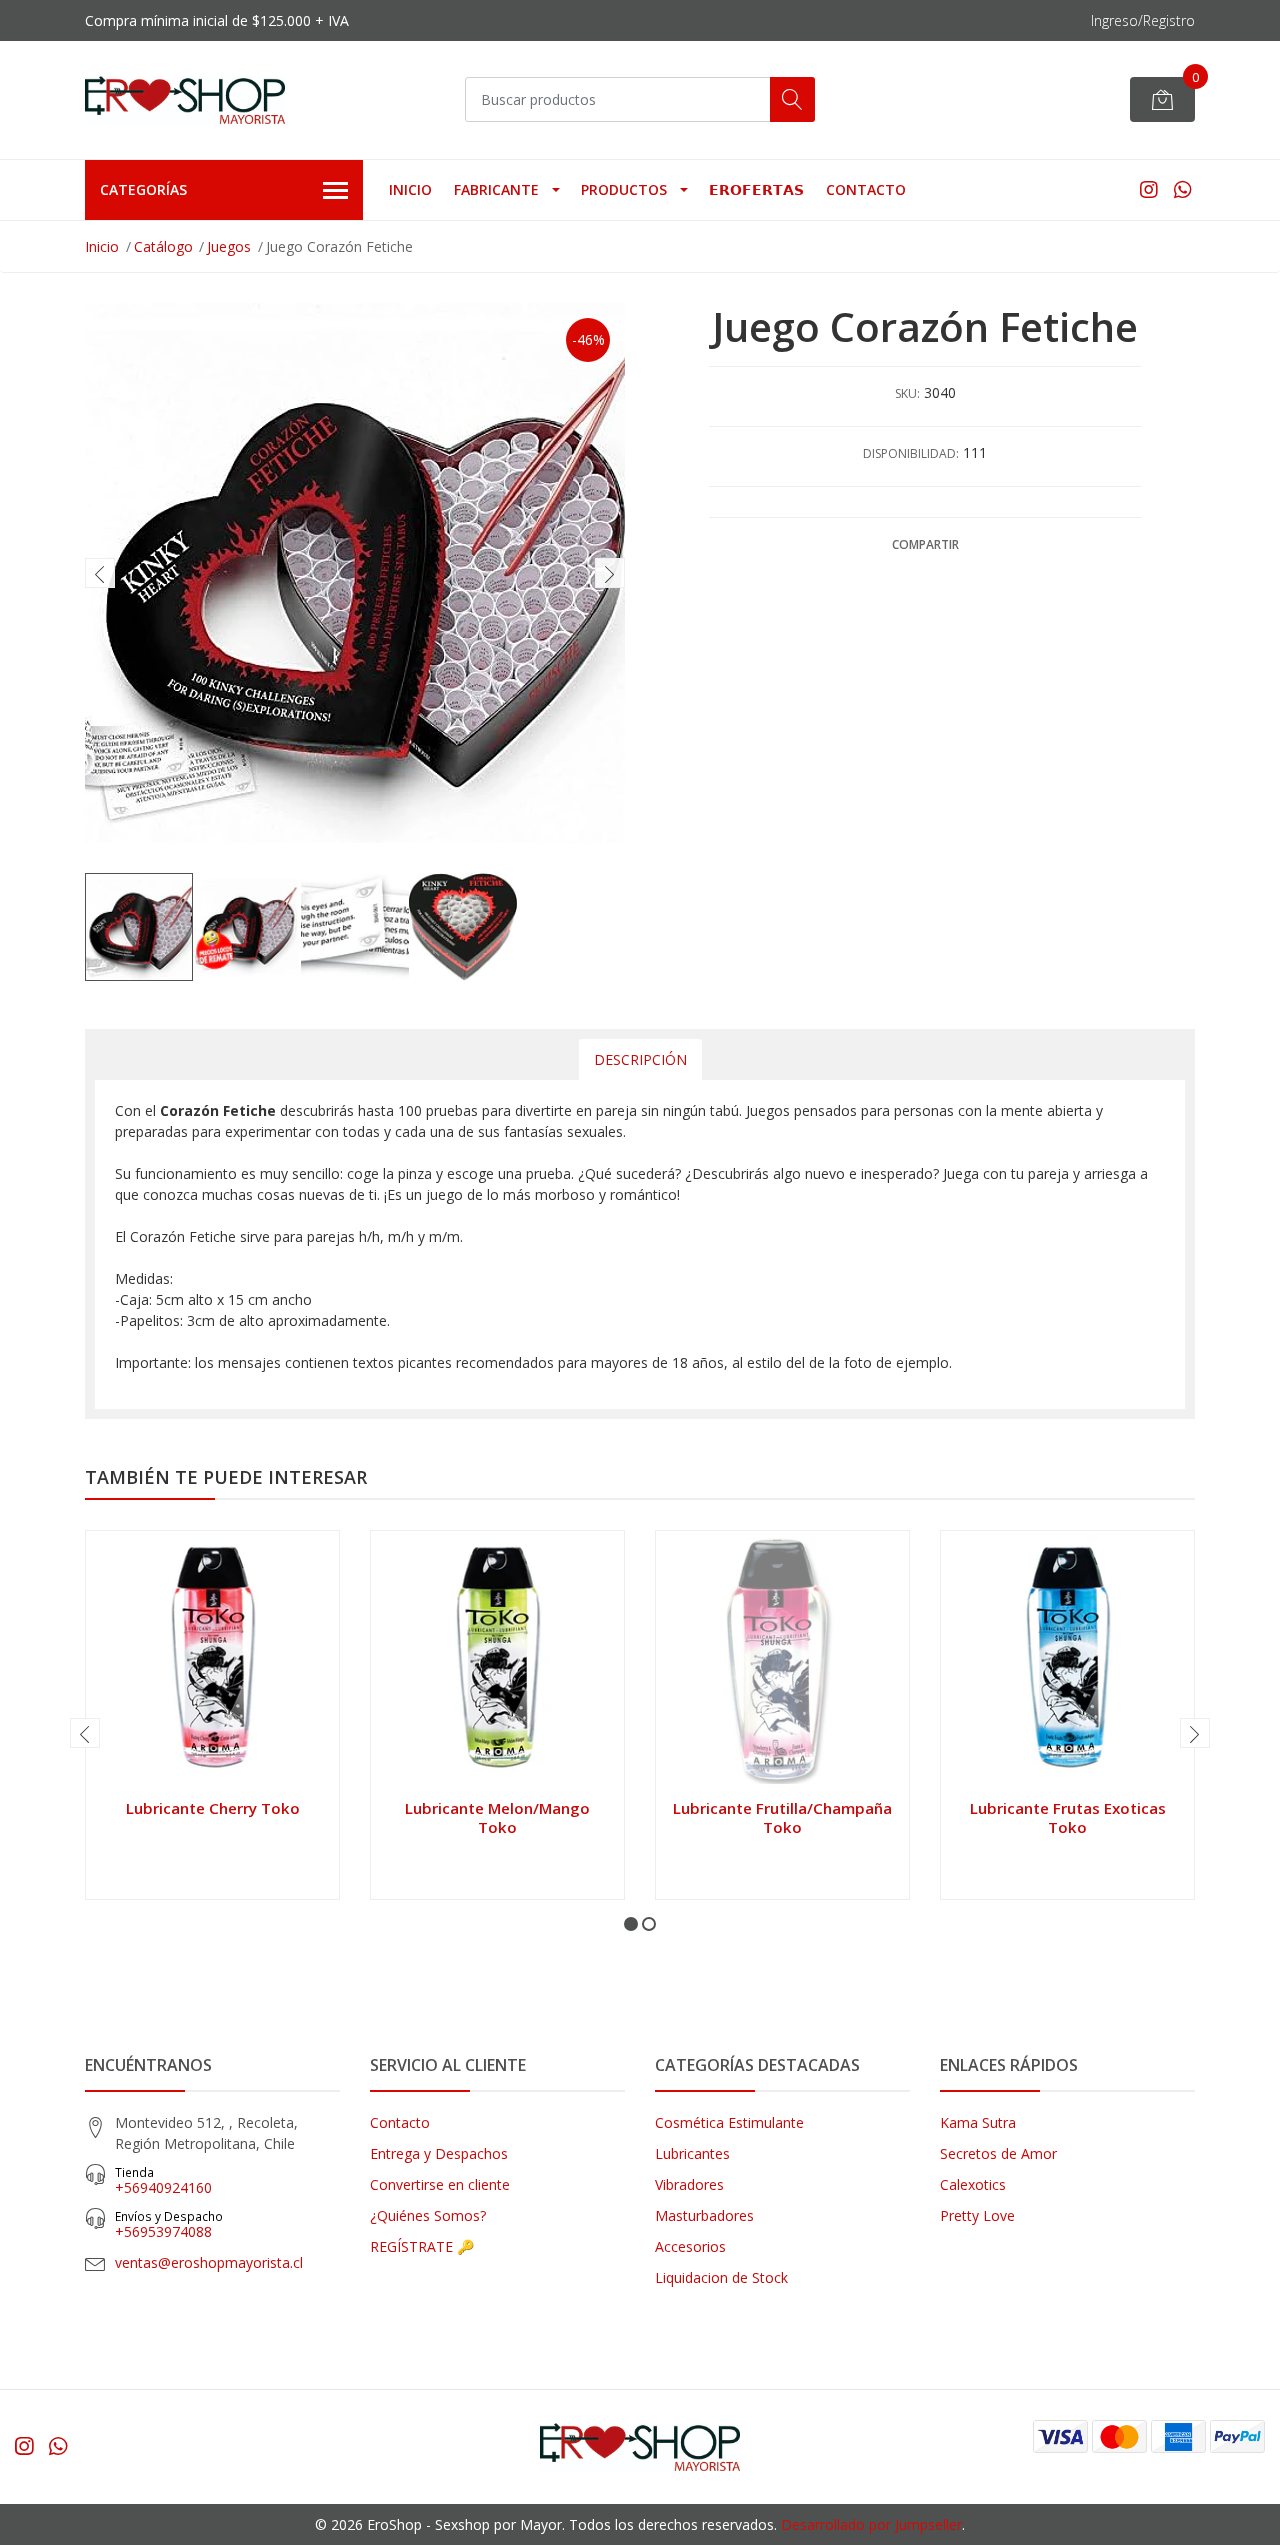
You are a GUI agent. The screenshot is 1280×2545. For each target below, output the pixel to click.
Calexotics (973, 2184)
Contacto (866, 189)
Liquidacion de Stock (721, 2277)
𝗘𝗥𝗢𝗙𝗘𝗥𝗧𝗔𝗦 (756, 189)
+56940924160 (163, 2180)
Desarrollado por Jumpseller (871, 2524)
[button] (631, 1924)
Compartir (925, 544)
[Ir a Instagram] (1149, 189)
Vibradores (689, 2184)
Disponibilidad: (911, 453)
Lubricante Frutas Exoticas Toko (1068, 1817)
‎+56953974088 (169, 2224)
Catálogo (163, 246)
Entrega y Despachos (439, 2153)
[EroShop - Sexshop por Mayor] (185, 100)
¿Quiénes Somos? (428, 2215)
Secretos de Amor (998, 2153)
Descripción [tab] (640, 1059)
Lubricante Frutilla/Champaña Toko (782, 1817)
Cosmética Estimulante (729, 2122)
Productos (624, 189)
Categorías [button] (143, 189)
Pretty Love (977, 2215)
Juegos (229, 246)
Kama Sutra (978, 2122)
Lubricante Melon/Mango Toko (497, 1817)
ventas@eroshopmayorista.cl (209, 2262)
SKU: (907, 393)
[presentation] (100, 573)
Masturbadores (704, 2215)
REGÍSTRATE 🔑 (422, 2246)
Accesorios (690, 2246)
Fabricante (496, 189)
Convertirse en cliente (440, 2184)
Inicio (410, 189)
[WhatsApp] (1182, 189)
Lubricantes (692, 2153)
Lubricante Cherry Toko (213, 1808)
